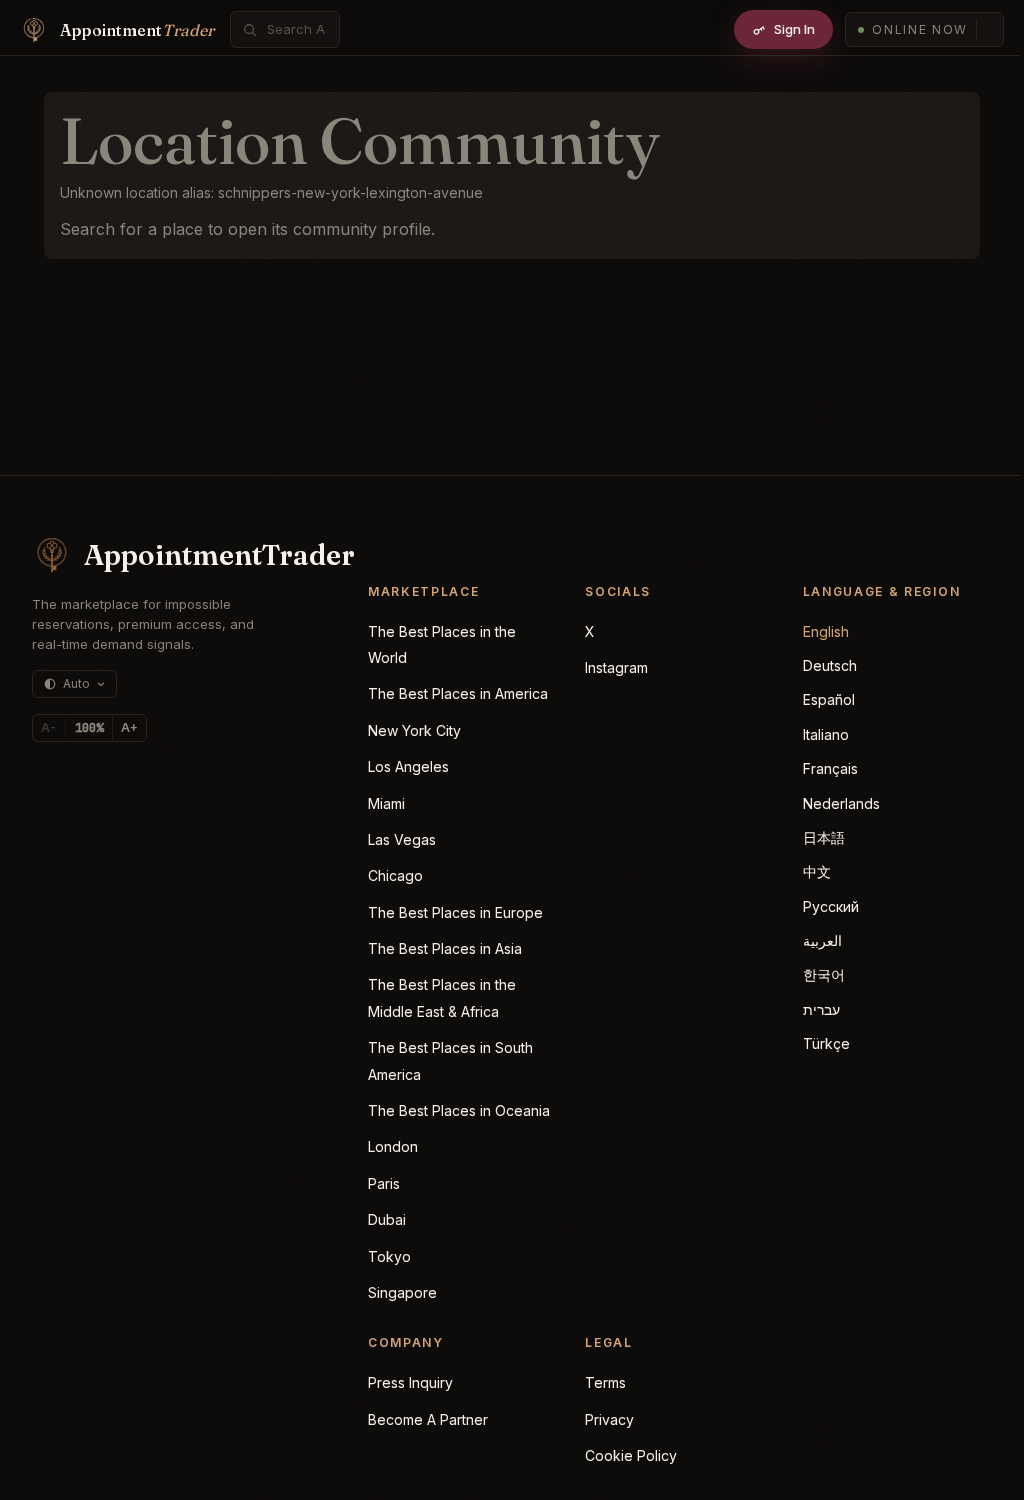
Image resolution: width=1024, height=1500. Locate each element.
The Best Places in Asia (445, 948)
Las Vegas (402, 839)
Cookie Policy (631, 1455)
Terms (605, 1382)
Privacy (609, 1419)
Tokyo (389, 1256)
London (393, 1146)
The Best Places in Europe (455, 912)
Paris (384, 1183)
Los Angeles (408, 766)
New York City (414, 730)
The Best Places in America (458, 693)
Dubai (387, 1219)
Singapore (402, 1292)
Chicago (395, 875)
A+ (129, 727)
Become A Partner (428, 1419)
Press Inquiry (410, 1382)
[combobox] (296, 29)
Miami (386, 803)
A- (48, 727)
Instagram (616, 667)
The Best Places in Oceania (459, 1110)
